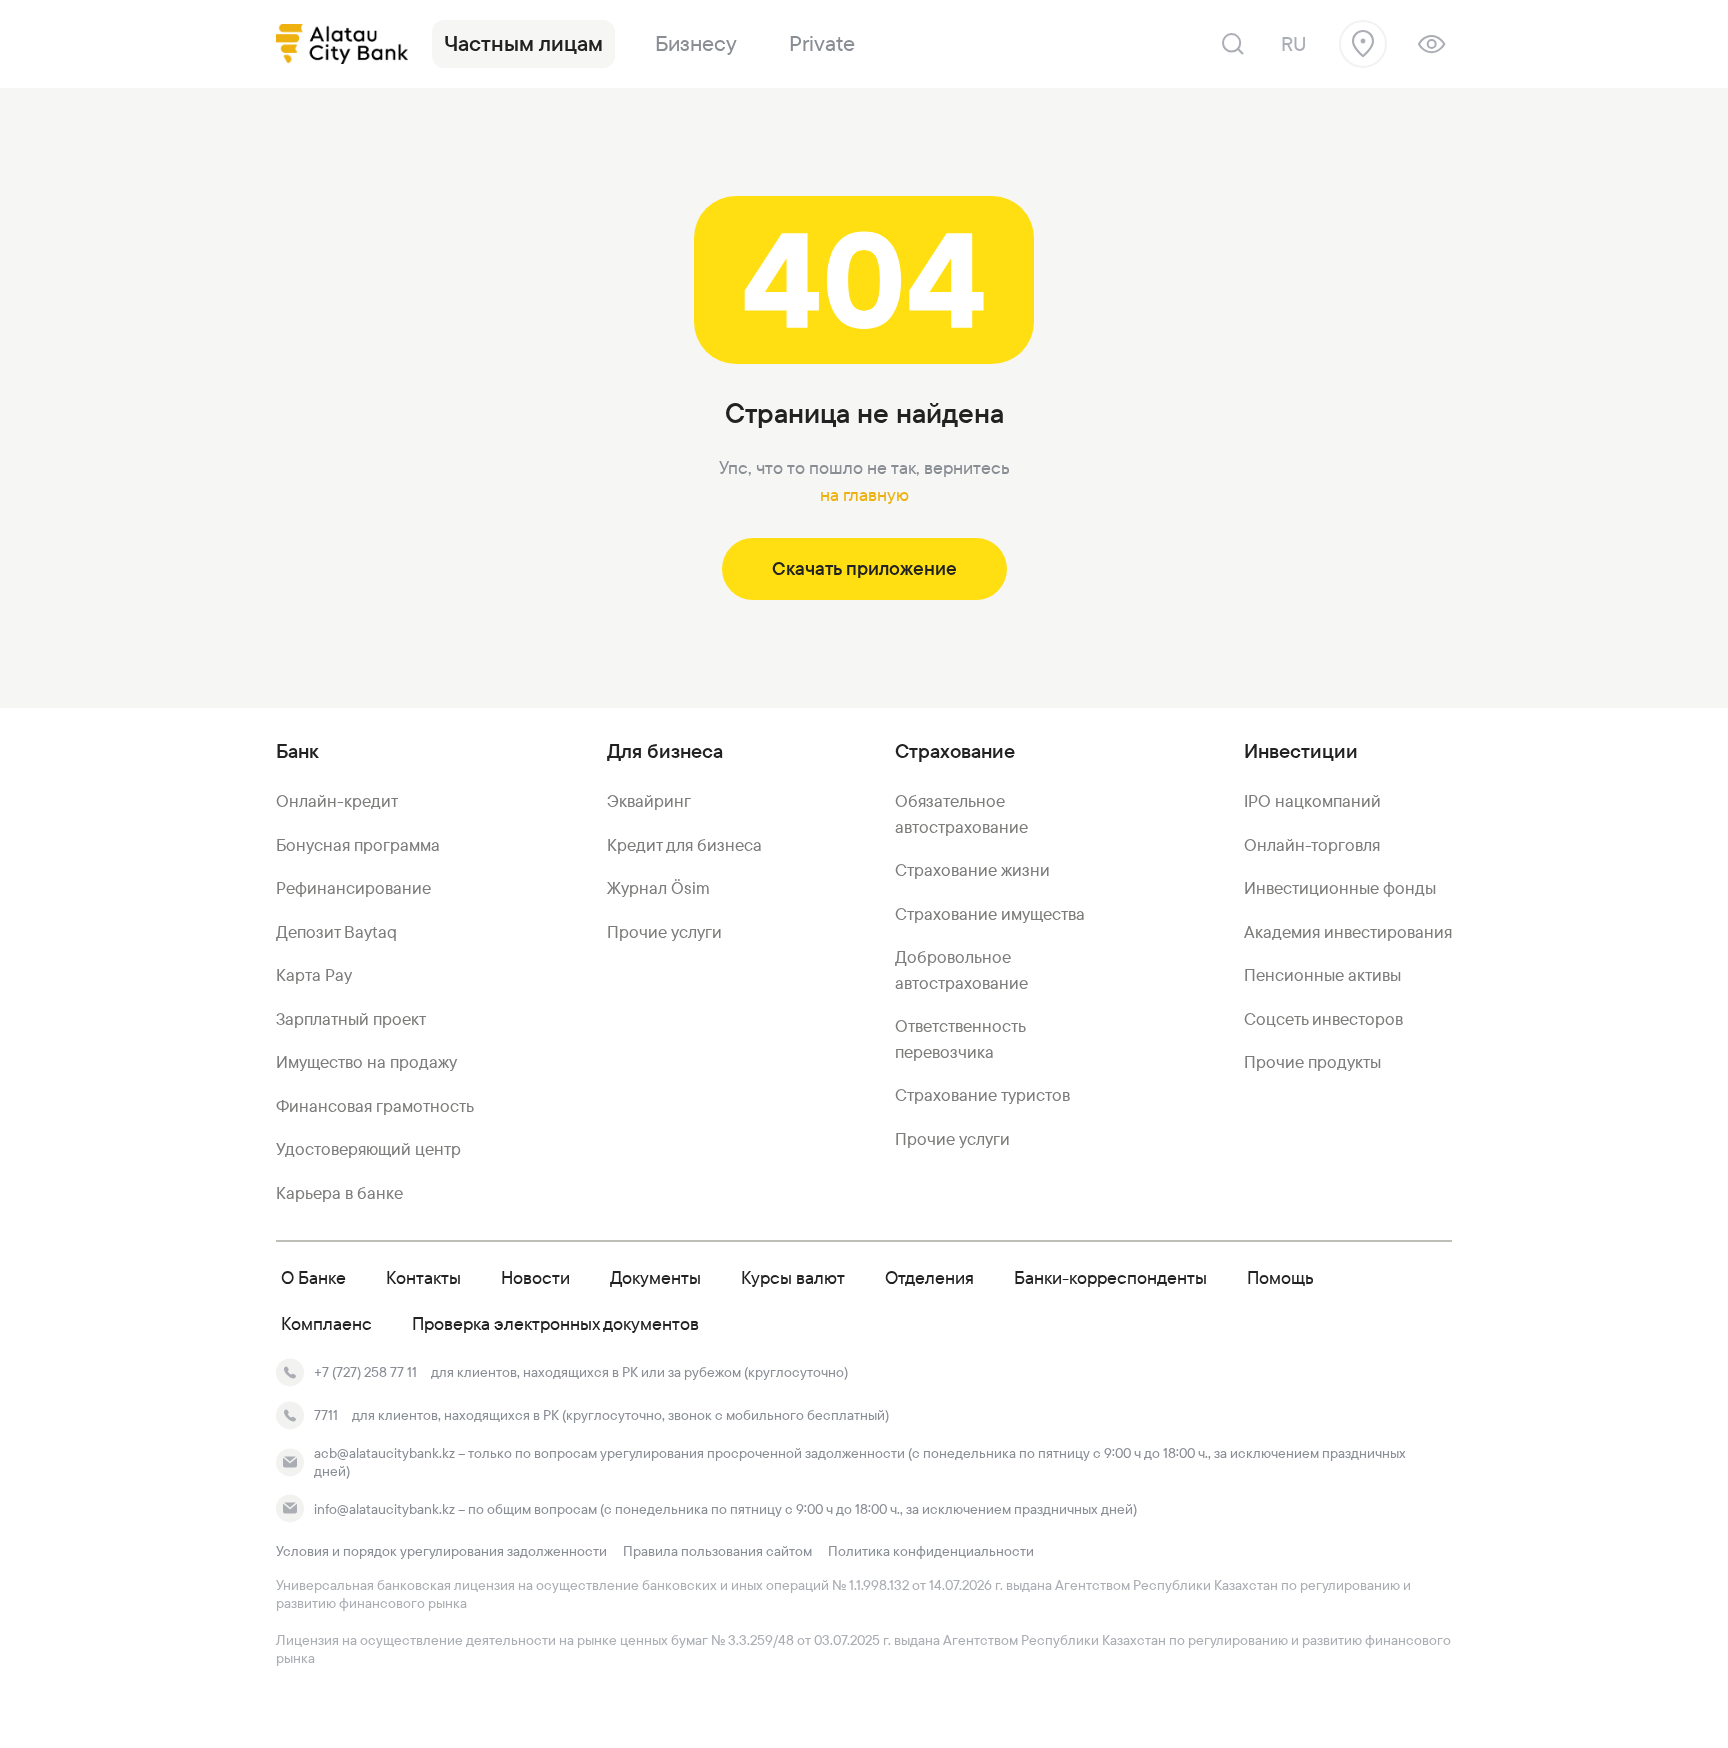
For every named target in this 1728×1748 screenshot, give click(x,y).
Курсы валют (793, 1277)
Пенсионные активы (1322, 975)
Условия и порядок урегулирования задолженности (441, 1551)
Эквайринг (649, 801)
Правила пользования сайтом (717, 1551)
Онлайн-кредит (337, 801)
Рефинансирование (353, 888)
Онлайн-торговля (1312, 845)
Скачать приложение (864, 568)
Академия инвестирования (1348, 932)
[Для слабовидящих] (1431, 44)
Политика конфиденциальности (931, 1551)
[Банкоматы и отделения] (1363, 44)
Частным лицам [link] (523, 43)
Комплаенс (326, 1323)
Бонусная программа (358, 845)
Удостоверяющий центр (368, 1149)
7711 (326, 1415)
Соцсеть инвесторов (1323, 1019)
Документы (655, 1277)
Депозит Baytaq (336, 932)
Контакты (423, 1277)
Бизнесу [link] (696, 43)
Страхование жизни (972, 870)
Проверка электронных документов (555, 1323)
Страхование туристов (982, 1095)
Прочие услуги (664, 932)
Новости (535, 1277)
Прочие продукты (1312, 1062)
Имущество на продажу (366, 1062)
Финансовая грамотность (375, 1106)
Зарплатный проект (351, 1019)
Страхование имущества (990, 914)
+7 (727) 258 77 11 (365, 1372)
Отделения (929, 1277)
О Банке (313, 1277)
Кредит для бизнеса (684, 845)
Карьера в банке (339, 1193)
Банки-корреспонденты (1110, 1277)
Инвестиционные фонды (1340, 888)
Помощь (1280, 1277)
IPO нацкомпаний (1312, 801)
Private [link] (822, 43)
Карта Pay (314, 975)
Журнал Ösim (658, 888)
